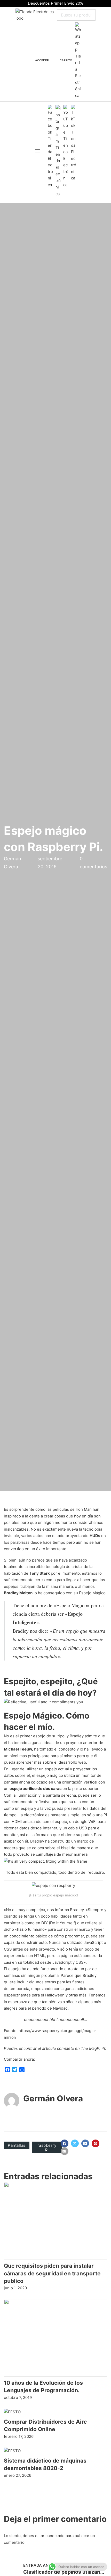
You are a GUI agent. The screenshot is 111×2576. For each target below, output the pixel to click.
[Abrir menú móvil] (37, 151)
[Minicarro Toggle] (55, 61)
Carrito (66, 60)
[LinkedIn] (85, 2143)
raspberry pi (47, 2147)
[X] (75, 2143)
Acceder (42, 60)
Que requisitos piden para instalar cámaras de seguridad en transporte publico (52, 2273)
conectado (55, 2536)
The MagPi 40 (94, 2048)
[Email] (65, 2151)
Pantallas (17, 2145)
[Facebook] (65, 2143)
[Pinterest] (96, 2143)
